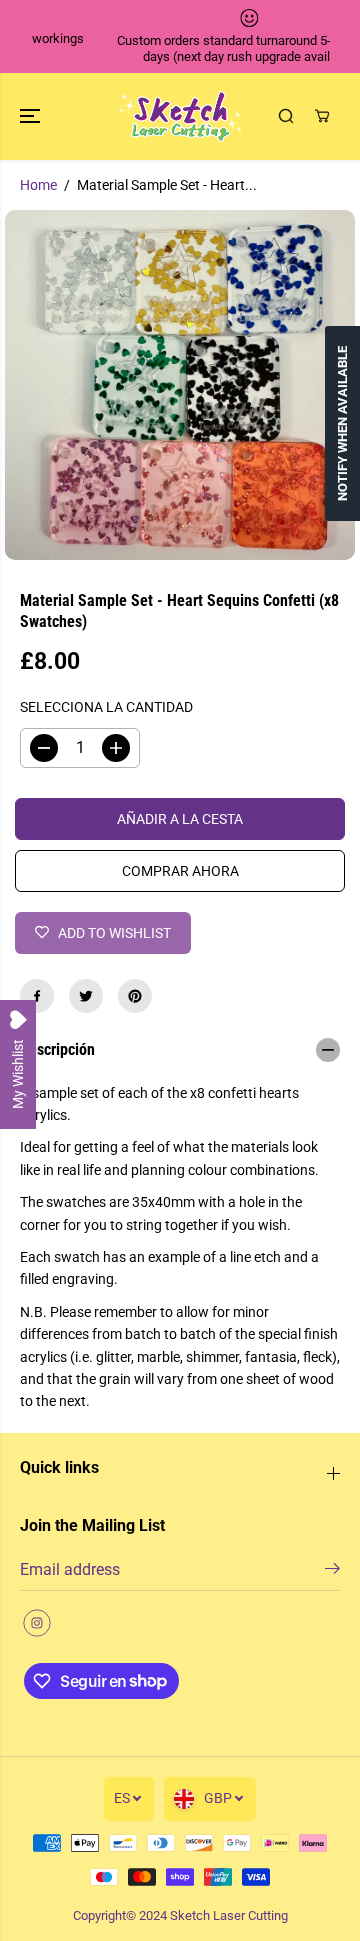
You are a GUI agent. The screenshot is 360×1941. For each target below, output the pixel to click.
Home (38, 185)
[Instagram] (37, 1623)
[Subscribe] (332, 1572)
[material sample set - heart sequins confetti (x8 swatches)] (180, 385)
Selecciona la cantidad (106, 707)
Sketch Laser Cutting (229, 1915)
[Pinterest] (135, 996)
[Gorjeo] (86, 996)
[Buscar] (286, 116)
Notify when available (342, 423)
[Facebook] (37, 996)
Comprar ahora (180, 871)
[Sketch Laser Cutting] (180, 116)
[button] (32, 116)
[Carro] (322, 116)
